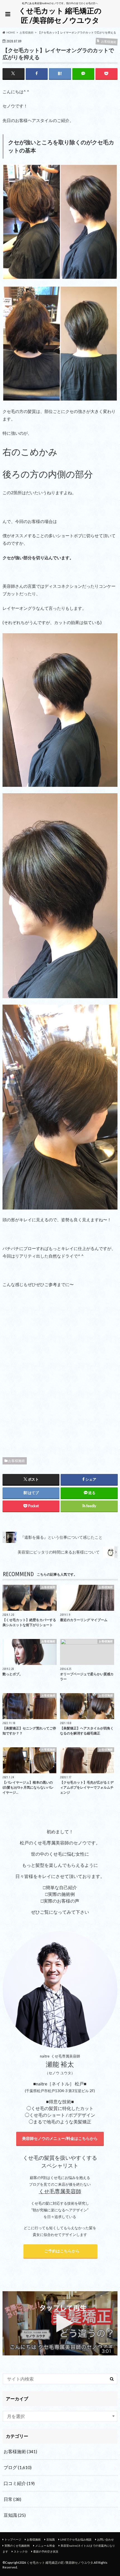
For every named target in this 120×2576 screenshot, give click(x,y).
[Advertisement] (60, 1371)
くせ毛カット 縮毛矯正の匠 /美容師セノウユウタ (60, 15)
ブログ (18, 2467)
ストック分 (21, 2551)
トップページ (13, 2539)
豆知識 (15, 2515)
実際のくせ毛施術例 (17, 2546)
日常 (12, 2499)
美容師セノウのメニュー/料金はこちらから (60, 2138)
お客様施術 (16, 1461)
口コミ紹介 (19, 2483)
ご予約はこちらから (60, 2251)
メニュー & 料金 (45, 2546)
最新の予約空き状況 (46, 2551)
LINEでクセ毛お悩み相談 (76, 2539)
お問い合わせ (105, 2539)
